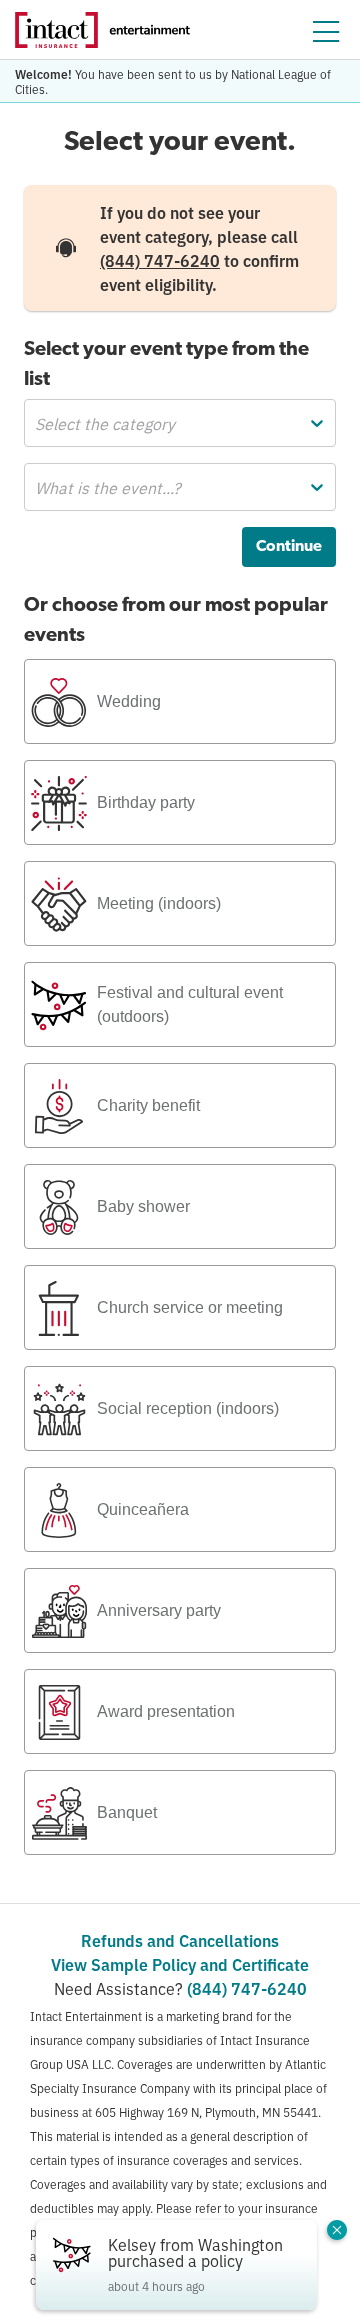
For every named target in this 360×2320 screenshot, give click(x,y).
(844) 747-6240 (160, 260)
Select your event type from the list (166, 365)
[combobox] (37, 423)
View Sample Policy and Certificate (180, 1964)
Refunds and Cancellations (180, 1940)
